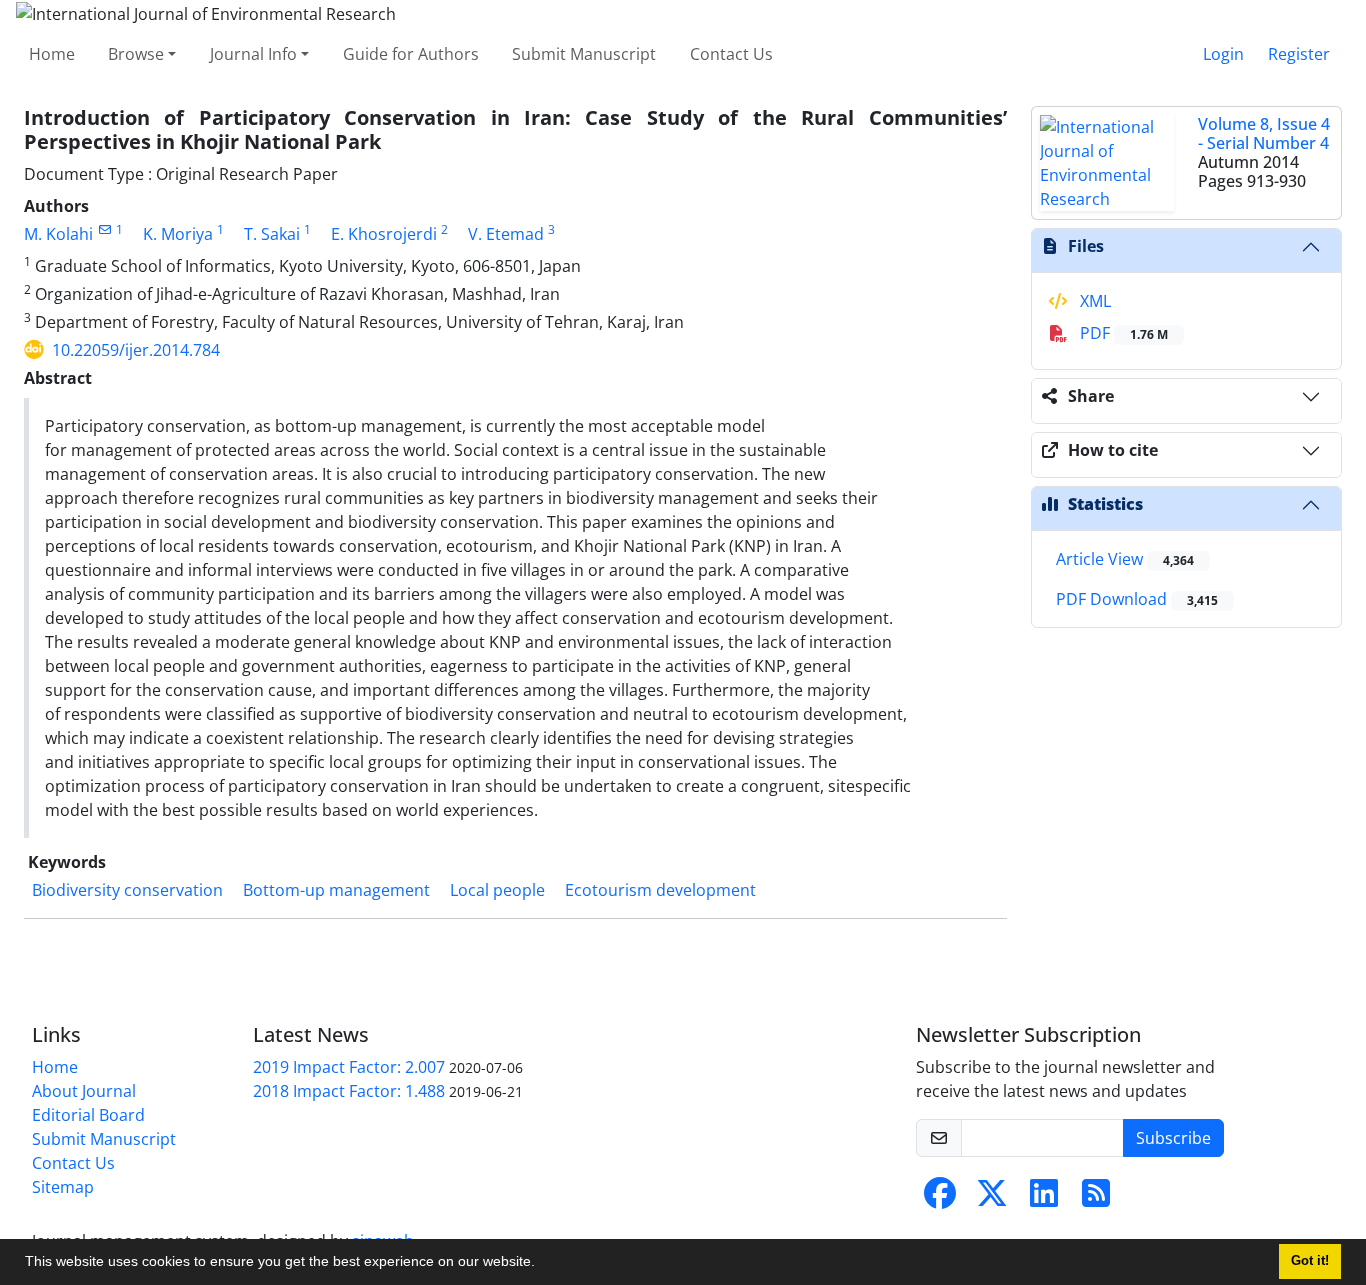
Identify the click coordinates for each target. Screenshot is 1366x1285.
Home (52, 54)
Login (1223, 54)
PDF (1122, 333)
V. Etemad (506, 234)
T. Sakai (272, 234)
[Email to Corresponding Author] (104, 229)
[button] (542, 1264)
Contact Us (731, 54)
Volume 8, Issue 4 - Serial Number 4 (1264, 133)
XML (1093, 301)
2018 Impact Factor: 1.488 (349, 1091)
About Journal (84, 1091)
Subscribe (1173, 1138)
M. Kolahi (58, 234)
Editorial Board (88, 1115)
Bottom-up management (336, 890)
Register (1299, 54)
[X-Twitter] (992, 1199)
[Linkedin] (1044, 1199)
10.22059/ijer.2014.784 (136, 350)
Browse (136, 54)
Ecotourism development (660, 890)
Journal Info (253, 54)
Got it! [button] (1310, 1261)
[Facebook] (940, 1199)
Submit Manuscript (584, 54)
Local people (497, 890)
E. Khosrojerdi (384, 234)
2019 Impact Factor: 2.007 (349, 1067)
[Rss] (1096, 1199)
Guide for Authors (411, 54)
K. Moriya (178, 234)
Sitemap (63, 1187)
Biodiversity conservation (127, 890)
